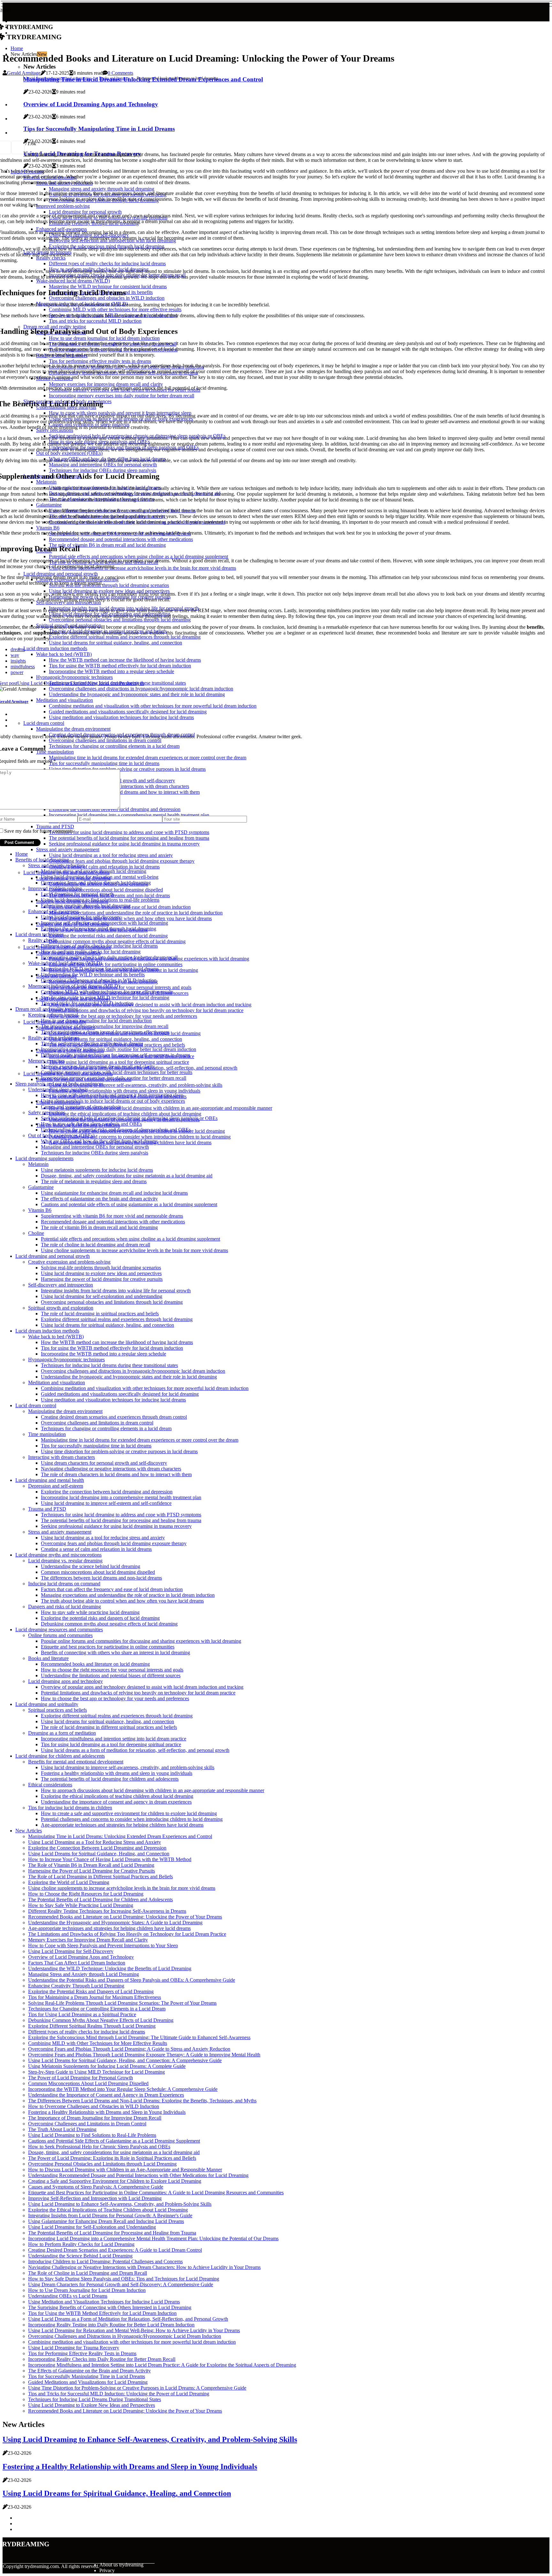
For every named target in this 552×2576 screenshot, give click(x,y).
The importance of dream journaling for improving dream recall (105, 1026)
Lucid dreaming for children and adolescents (60, 1756)
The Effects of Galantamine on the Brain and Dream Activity (89, 2371)
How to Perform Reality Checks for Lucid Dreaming (81, 2244)
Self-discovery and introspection (61, 1285)
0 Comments (120, 73)
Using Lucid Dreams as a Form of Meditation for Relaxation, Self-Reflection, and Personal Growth (128, 2319)
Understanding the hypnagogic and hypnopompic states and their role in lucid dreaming (129, 1377)
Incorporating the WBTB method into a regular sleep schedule (103, 1354)
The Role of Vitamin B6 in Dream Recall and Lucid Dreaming (91, 1865)
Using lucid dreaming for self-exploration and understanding (102, 1296)
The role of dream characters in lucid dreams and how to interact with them (116, 1474)
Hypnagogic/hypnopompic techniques (66, 1359)
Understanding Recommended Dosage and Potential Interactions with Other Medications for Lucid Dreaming (138, 2175)
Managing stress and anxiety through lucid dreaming (94, 871)
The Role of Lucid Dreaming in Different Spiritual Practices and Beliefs (100, 1877)
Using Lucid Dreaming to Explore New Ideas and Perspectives (92, 2405)
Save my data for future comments (39, 831)
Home (17, 48)
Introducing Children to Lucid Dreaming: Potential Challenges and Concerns (105, 2261)
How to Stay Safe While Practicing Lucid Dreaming (81, 1905)
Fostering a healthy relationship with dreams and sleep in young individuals (125, 1091)
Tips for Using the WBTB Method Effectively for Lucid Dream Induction (102, 2313)
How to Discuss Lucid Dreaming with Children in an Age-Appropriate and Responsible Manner (125, 2170)
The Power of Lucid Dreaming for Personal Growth (80, 2078)
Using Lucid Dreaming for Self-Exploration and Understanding (92, 2227)
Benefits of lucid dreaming (42, 860)
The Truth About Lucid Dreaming (62, 2129)
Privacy (107, 2570)
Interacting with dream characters (61, 1457)
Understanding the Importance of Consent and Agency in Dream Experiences (106, 2095)
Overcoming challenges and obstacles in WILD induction (99, 980)
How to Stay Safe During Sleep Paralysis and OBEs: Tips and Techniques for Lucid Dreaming (124, 2279)
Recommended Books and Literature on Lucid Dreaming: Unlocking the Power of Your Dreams (125, 1917)
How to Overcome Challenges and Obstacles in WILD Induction (94, 2106)
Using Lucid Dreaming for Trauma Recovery (74, 2348)
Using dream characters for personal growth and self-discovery (104, 1463)
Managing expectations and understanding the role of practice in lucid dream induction (136, 913)
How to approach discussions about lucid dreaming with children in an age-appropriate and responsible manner (161, 1108)
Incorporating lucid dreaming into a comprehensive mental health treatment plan (121, 1497)
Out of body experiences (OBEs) (61, 1135)
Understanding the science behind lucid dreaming (91, 1566)
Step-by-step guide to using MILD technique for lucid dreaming (105, 998)
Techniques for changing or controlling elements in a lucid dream (106, 1428)
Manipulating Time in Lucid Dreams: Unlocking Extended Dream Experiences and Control (120, 1836)
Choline (36, 1233)
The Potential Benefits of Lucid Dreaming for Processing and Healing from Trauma (112, 2233)
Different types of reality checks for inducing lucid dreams (99, 946)
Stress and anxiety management (68, 849)
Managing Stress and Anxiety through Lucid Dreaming (84, 1974)
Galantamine (41, 1187)
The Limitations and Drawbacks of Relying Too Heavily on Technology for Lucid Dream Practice (127, 1934)
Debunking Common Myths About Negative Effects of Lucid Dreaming (101, 2020)
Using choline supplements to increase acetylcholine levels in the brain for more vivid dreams (134, 1250)
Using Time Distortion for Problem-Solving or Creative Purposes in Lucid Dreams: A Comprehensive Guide (137, 2388)
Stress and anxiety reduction (56, 865)
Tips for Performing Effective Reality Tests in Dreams (82, 2353)
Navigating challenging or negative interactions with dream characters (111, 1469)
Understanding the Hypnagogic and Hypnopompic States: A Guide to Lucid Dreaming (115, 1923)
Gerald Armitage (24, 73)
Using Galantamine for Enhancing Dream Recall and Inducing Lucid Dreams (106, 2221)
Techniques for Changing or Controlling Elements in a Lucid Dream (97, 2009)
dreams (18, 649)
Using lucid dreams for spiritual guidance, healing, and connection (115, 1039)
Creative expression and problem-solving (69, 1262)
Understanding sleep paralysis (58, 1089)
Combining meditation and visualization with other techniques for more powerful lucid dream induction (145, 1388)
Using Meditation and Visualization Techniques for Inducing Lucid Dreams (104, 2302)
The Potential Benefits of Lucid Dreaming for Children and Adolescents (100, 1900)
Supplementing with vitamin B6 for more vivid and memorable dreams (112, 1216)
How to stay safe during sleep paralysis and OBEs (91, 1124)
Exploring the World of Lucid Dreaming (69, 1882)
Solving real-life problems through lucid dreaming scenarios (101, 1268)
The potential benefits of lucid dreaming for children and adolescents (110, 1779)
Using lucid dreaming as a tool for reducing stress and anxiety (111, 855)
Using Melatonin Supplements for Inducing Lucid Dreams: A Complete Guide (107, 2066)
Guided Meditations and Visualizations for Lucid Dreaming (88, 2382)
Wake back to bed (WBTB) (56, 1337)
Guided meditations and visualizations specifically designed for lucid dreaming (120, 1394)
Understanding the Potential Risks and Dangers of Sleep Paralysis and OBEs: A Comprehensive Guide (132, 1980)
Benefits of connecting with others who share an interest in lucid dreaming (115, 1652)
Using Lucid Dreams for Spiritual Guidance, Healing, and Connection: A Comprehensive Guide (125, 2060)
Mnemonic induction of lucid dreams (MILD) (74, 986)
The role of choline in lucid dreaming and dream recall (96, 1245)
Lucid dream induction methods (47, 1331)
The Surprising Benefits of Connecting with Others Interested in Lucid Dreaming (110, 2307)
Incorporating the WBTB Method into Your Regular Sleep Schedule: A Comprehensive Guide (123, 2089)
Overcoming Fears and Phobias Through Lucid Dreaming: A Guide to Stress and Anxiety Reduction (129, 2049)
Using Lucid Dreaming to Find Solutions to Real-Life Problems (92, 2135)
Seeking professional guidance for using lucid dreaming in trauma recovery (116, 1526)
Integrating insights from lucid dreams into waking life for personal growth (116, 1291)
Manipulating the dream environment (65, 1411)
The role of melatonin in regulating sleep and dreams (94, 1181)
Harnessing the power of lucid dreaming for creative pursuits (102, 1279)
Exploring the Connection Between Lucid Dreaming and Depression (97, 1848)
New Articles (29, 1831)
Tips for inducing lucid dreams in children (70, 1808)
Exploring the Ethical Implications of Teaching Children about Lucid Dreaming (108, 2210)
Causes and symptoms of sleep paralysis (81, 1107)
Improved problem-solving (55, 888)
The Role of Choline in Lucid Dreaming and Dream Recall (88, 2273)
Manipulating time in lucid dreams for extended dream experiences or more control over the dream (140, 1440)
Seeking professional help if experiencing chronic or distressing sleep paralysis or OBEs (129, 1118)
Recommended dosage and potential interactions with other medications (113, 1222)
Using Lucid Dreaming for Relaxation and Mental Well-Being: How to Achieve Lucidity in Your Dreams (134, 2330)
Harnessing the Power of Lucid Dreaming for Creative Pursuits (92, 1871)
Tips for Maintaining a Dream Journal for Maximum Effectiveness (95, 1997)
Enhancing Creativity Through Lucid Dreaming (76, 1986)
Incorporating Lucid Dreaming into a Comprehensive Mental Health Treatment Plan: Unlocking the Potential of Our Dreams (153, 2238)
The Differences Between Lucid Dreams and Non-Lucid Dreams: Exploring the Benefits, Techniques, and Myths (142, 2101)
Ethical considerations (50, 1785)
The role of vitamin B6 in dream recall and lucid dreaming (99, 1227)
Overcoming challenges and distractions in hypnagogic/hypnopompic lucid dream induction (133, 1371)
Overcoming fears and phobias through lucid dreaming (96, 883)
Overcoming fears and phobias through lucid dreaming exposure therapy (122, 861)
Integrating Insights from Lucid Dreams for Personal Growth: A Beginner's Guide (110, 2216)
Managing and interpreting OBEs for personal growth (95, 1147)
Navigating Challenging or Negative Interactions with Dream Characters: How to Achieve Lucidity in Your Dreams (144, 2267)
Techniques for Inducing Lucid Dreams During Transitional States (95, 2399)
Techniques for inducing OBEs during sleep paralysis (95, 1153)
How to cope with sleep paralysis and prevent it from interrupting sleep (112, 1095)
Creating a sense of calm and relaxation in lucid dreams (104, 867)
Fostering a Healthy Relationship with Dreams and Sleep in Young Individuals (107, 2112)
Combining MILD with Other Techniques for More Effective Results (98, 2043)
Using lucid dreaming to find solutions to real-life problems (100, 900)
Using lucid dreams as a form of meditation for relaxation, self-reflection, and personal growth (135, 1750)
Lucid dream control (36, 1405)
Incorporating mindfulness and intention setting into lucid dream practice (114, 1739)
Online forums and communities (60, 1635)
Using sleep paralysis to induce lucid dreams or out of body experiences (113, 1101)
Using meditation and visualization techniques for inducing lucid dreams (113, 1400)
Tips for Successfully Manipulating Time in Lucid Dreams (87, 2376)
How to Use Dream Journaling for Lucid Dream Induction (87, 2290)
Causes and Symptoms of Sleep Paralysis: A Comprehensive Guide (96, 2187)
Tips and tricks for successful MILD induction (87, 1003)
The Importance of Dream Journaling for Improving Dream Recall (95, 2118)
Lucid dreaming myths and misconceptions (58, 1555)
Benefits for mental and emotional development (76, 1762)
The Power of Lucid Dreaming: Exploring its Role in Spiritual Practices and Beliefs (112, 2158)
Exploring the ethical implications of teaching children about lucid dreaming (125, 1114)
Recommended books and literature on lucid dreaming (95, 1664)
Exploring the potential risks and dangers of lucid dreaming (108, 936)
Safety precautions (47, 1112)
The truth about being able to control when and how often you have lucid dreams (130, 918)
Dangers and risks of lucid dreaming (65, 1607)
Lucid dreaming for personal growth (77, 894)
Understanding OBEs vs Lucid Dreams (68, 2296)
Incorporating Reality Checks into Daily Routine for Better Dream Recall (102, 2359)
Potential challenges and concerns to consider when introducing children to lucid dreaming (140, 1137)
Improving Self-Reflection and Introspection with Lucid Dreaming (95, 2198)
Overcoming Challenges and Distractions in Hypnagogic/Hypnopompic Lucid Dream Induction (125, 2336)
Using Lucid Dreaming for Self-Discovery (71, 1951)
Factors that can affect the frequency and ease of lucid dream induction (112, 1589)
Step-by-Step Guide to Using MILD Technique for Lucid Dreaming (96, 2072)
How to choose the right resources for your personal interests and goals (120, 987)
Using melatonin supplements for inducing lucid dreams (97, 1170)
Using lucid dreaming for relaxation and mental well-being (100, 877)
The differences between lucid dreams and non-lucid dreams (101, 1578)
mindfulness (23, 667)
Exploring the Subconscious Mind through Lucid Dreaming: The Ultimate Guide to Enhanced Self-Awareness (139, 2037)
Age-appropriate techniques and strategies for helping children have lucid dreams (122, 1825)
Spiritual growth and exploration (61, 1308)
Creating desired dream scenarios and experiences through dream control (114, 1417)
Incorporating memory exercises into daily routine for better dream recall (114, 1078)
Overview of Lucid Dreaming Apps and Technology (81, 1957)
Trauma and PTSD (47, 1509)
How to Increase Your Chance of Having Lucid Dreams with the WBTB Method (110, 1859)
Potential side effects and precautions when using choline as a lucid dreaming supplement (130, 1239)
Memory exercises (46, 1061)
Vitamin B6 (40, 1210)
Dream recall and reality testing (47, 1009)
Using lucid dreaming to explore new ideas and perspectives (101, 1273)
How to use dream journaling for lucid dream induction (96, 1021)
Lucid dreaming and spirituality (47, 1704)
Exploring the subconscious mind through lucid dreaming (99, 929)
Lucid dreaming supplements (44, 1158)
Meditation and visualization (57, 1382)
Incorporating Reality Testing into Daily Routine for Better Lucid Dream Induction (111, 2325)
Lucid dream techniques (39, 934)
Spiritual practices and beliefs (57, 1710)
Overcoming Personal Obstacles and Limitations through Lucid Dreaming (102, 2164)
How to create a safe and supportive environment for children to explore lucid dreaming (129, 1813)
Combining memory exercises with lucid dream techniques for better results (117, 1072)
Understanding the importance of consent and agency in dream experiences (116, 1802)
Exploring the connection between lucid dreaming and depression (107, 1492)
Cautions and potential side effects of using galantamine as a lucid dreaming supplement (129, 1204)
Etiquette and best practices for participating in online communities (116, 964)
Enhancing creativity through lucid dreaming (86, 906)
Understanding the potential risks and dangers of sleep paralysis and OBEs (116, 1130)
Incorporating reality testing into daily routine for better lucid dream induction (119, 1049)
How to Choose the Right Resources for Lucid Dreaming (86, 1894)
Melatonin (38, 1164)
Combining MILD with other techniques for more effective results (107, 992)
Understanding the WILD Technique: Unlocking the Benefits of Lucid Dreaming (110, 1968)
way (15, 655)
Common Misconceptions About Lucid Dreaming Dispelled (88, 2083)
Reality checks (43, 940)
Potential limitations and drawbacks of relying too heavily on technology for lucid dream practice (146, 1010)
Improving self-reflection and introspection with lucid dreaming (104, 923)
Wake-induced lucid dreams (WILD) (65, 963)
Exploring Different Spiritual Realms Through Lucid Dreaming (92, 2026)
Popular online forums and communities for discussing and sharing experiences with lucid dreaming (141, 1641)
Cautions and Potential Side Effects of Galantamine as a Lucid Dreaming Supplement (114, 2141)
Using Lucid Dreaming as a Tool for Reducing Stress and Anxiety (95, 1842)
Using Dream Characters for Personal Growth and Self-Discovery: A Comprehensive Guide (121, 2284)
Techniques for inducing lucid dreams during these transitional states (109, 1365)
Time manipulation (47, 1434)
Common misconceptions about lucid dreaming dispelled (106, 890)
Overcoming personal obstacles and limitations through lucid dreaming (112, 1302)
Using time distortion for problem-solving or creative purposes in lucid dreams (119, 1451)
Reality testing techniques (54, 1038)
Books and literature (114, 78)
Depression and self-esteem (56, 1486)
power (17, 672)
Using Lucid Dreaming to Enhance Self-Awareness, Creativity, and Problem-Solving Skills (120, 2204)
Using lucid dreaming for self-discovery (81, 917)
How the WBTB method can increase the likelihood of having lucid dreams (117, 1342)
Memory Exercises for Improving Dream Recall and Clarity (88, 1940)
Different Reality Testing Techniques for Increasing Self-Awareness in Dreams (107, 1911)
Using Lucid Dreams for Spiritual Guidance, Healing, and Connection (99, 1854)
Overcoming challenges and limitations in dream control (97, 1423)
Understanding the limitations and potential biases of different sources (111, 1675)
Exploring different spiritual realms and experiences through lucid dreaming (117, 1319)
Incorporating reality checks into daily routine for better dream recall (109, 957)
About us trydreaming (121, 2565)
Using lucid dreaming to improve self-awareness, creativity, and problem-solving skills (136, 1085)
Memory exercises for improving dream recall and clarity (98, 1066)
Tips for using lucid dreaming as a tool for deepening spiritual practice (119, 1062)
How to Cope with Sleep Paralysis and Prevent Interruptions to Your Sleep (103, 1945)
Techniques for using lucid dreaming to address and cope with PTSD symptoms (121, 1515)
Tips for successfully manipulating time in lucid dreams (96, 1446)
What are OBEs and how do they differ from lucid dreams (99, 1141)
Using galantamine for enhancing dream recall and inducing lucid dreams (114, 1193)
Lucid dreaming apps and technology (65, 1681)
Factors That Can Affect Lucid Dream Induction (77, 1963)
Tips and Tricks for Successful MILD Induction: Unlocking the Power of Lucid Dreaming (119, 2394)
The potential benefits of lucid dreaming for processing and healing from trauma (121, 1520)
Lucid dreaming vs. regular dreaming (65, 1561)
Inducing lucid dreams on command (64, 1584)
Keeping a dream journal (53, 1015)
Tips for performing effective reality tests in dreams (92, 1044)
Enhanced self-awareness (54, 911)
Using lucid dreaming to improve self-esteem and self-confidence (106, 1503)
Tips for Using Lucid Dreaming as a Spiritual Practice (82, 2014)
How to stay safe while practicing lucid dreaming (90, 1612)
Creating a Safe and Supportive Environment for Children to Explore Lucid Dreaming (115, 2181)
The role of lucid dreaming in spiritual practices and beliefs (100, 1314)
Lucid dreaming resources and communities (59, 78)
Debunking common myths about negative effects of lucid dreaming (117, 941)
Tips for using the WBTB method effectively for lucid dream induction (112, 1348)
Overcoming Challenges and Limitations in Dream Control (87, 2124)
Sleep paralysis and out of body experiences (59, 1084)
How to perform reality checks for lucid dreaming (91, 952)
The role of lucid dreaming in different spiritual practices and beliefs (109, 1727)
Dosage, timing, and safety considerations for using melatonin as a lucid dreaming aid (127, 1176)
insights (18, 661)
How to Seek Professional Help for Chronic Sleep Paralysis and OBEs (99, 2147)
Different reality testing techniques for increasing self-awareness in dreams (115, 1055)
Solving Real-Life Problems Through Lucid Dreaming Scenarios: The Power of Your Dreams (122, 2003)
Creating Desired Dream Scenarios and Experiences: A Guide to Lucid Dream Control (115, 2250)
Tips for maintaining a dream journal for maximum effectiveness (105, 1032)
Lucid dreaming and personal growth (53, 1256)
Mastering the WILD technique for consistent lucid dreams (100, 969)
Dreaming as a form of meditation (62, 1733)
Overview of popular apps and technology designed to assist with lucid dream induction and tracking (150, 1005)
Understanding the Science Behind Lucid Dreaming (80, 2256)
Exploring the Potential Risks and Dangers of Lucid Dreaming (91, 1991)
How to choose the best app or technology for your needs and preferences (123, 1016)
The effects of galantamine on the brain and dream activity (99, 1199)
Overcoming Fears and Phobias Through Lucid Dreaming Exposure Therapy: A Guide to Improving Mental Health (144, 2055)
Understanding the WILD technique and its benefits (93, 975)
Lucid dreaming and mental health (50, 1480)
